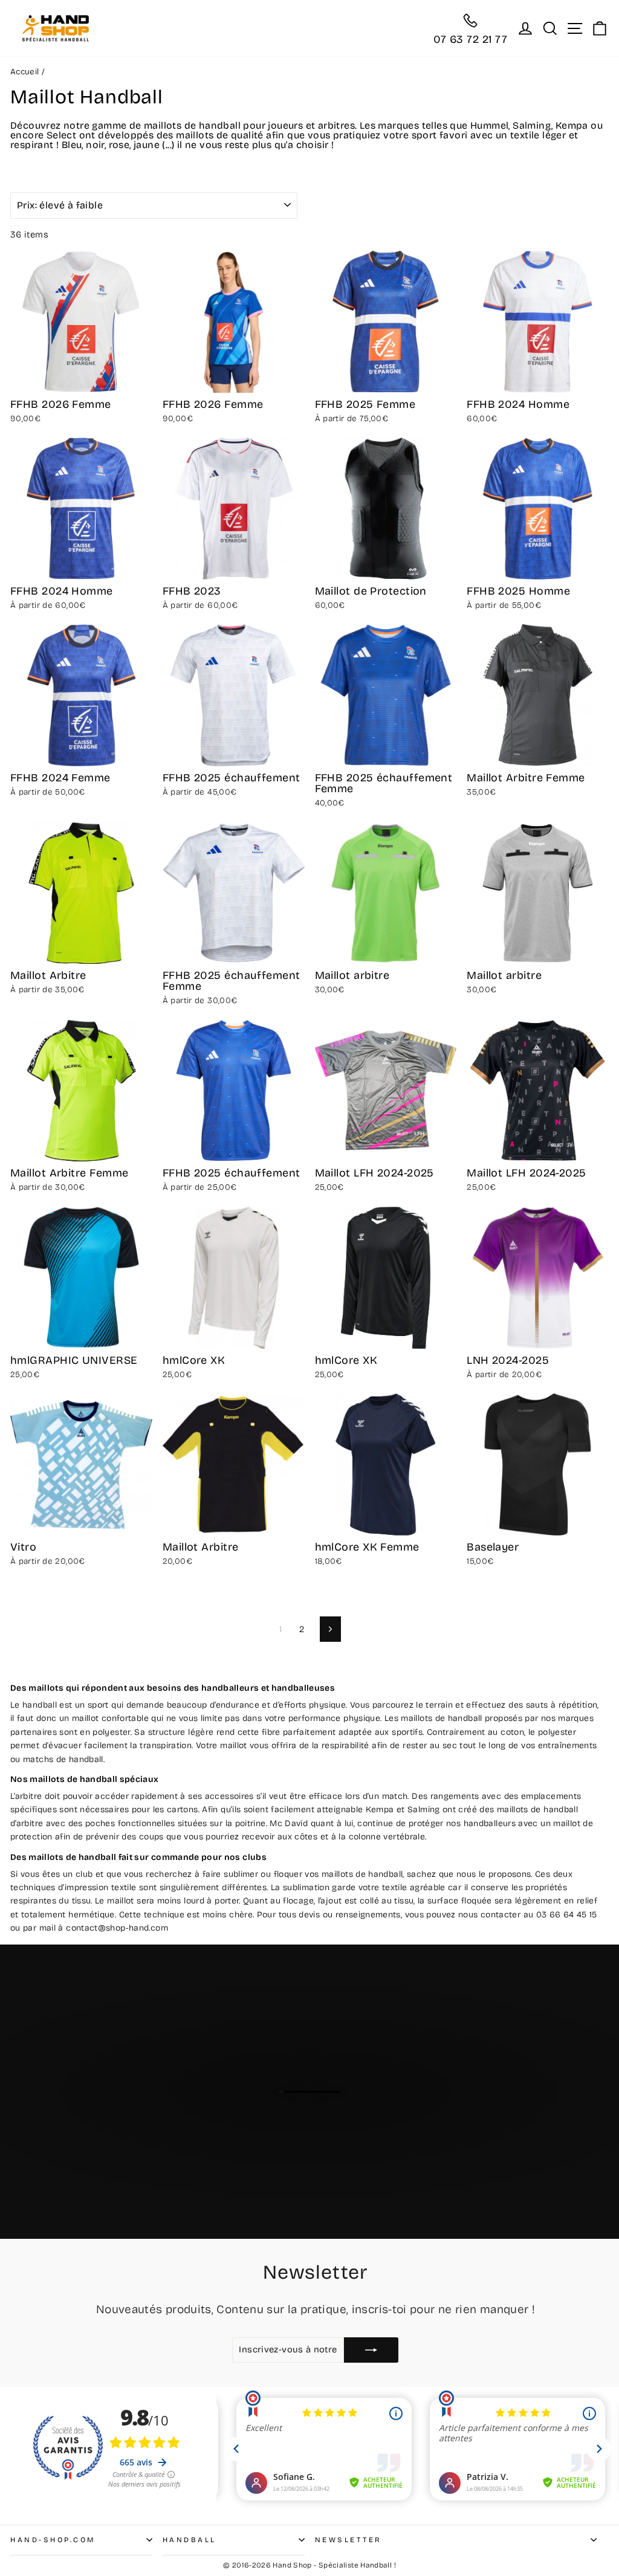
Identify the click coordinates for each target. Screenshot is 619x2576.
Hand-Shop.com (53, 2540)
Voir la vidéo (316, 2152)
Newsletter (348, 2540)
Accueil (25, 72)
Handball (190, 2540)
